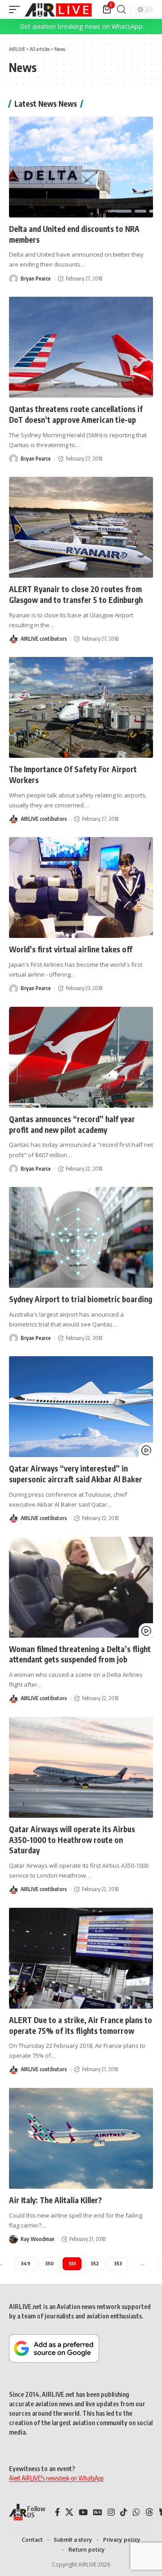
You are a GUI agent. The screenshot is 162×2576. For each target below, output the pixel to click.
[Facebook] (57, 2512)
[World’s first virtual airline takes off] (81, 887)
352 (95, 2263)
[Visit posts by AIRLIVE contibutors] (13, 639)
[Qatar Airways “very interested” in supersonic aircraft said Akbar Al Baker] (81, 1407)
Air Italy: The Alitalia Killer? (55, 2200)
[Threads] (149, 2512)
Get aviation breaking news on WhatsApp (81, 26)
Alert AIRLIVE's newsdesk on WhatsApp (56, 2478)
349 (25, 2263)
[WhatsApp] (136, 2512)
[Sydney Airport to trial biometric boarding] (81, 1237)
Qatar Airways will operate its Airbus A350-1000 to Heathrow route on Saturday (72, 1840)
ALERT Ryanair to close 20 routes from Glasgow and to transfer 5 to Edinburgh (76, 594)
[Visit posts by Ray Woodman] (13, 2239)
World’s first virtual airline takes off (71, 949)
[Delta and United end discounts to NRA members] (81, 167)
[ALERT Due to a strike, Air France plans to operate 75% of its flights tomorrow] (81, 1958)
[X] (69, 2512)
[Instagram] (111, 2512)
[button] (17, 9)
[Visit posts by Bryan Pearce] (13, 279)
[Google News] (98, 2512)
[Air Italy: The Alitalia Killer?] (81, 2138)
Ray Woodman (38, 2239)
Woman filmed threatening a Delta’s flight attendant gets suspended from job (80, 1654)
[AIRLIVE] (58, 9)
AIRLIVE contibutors (44, 639)
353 (118, 2263)
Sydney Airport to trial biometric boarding (81, 1299)
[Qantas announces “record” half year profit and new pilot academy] (81, 1057)
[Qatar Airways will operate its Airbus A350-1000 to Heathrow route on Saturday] (81, 1767)
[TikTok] (124, 2512)
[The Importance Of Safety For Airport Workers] (81, 707)
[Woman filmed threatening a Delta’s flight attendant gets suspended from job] (81, 1587)
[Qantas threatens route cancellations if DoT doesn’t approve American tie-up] (81, 347)
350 (49, 2263)
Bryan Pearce (36, 278)
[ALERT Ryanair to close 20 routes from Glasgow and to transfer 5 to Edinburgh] (81, 527)
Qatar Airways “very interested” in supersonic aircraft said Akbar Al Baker (76, 1474)
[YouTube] (83, 2512)
